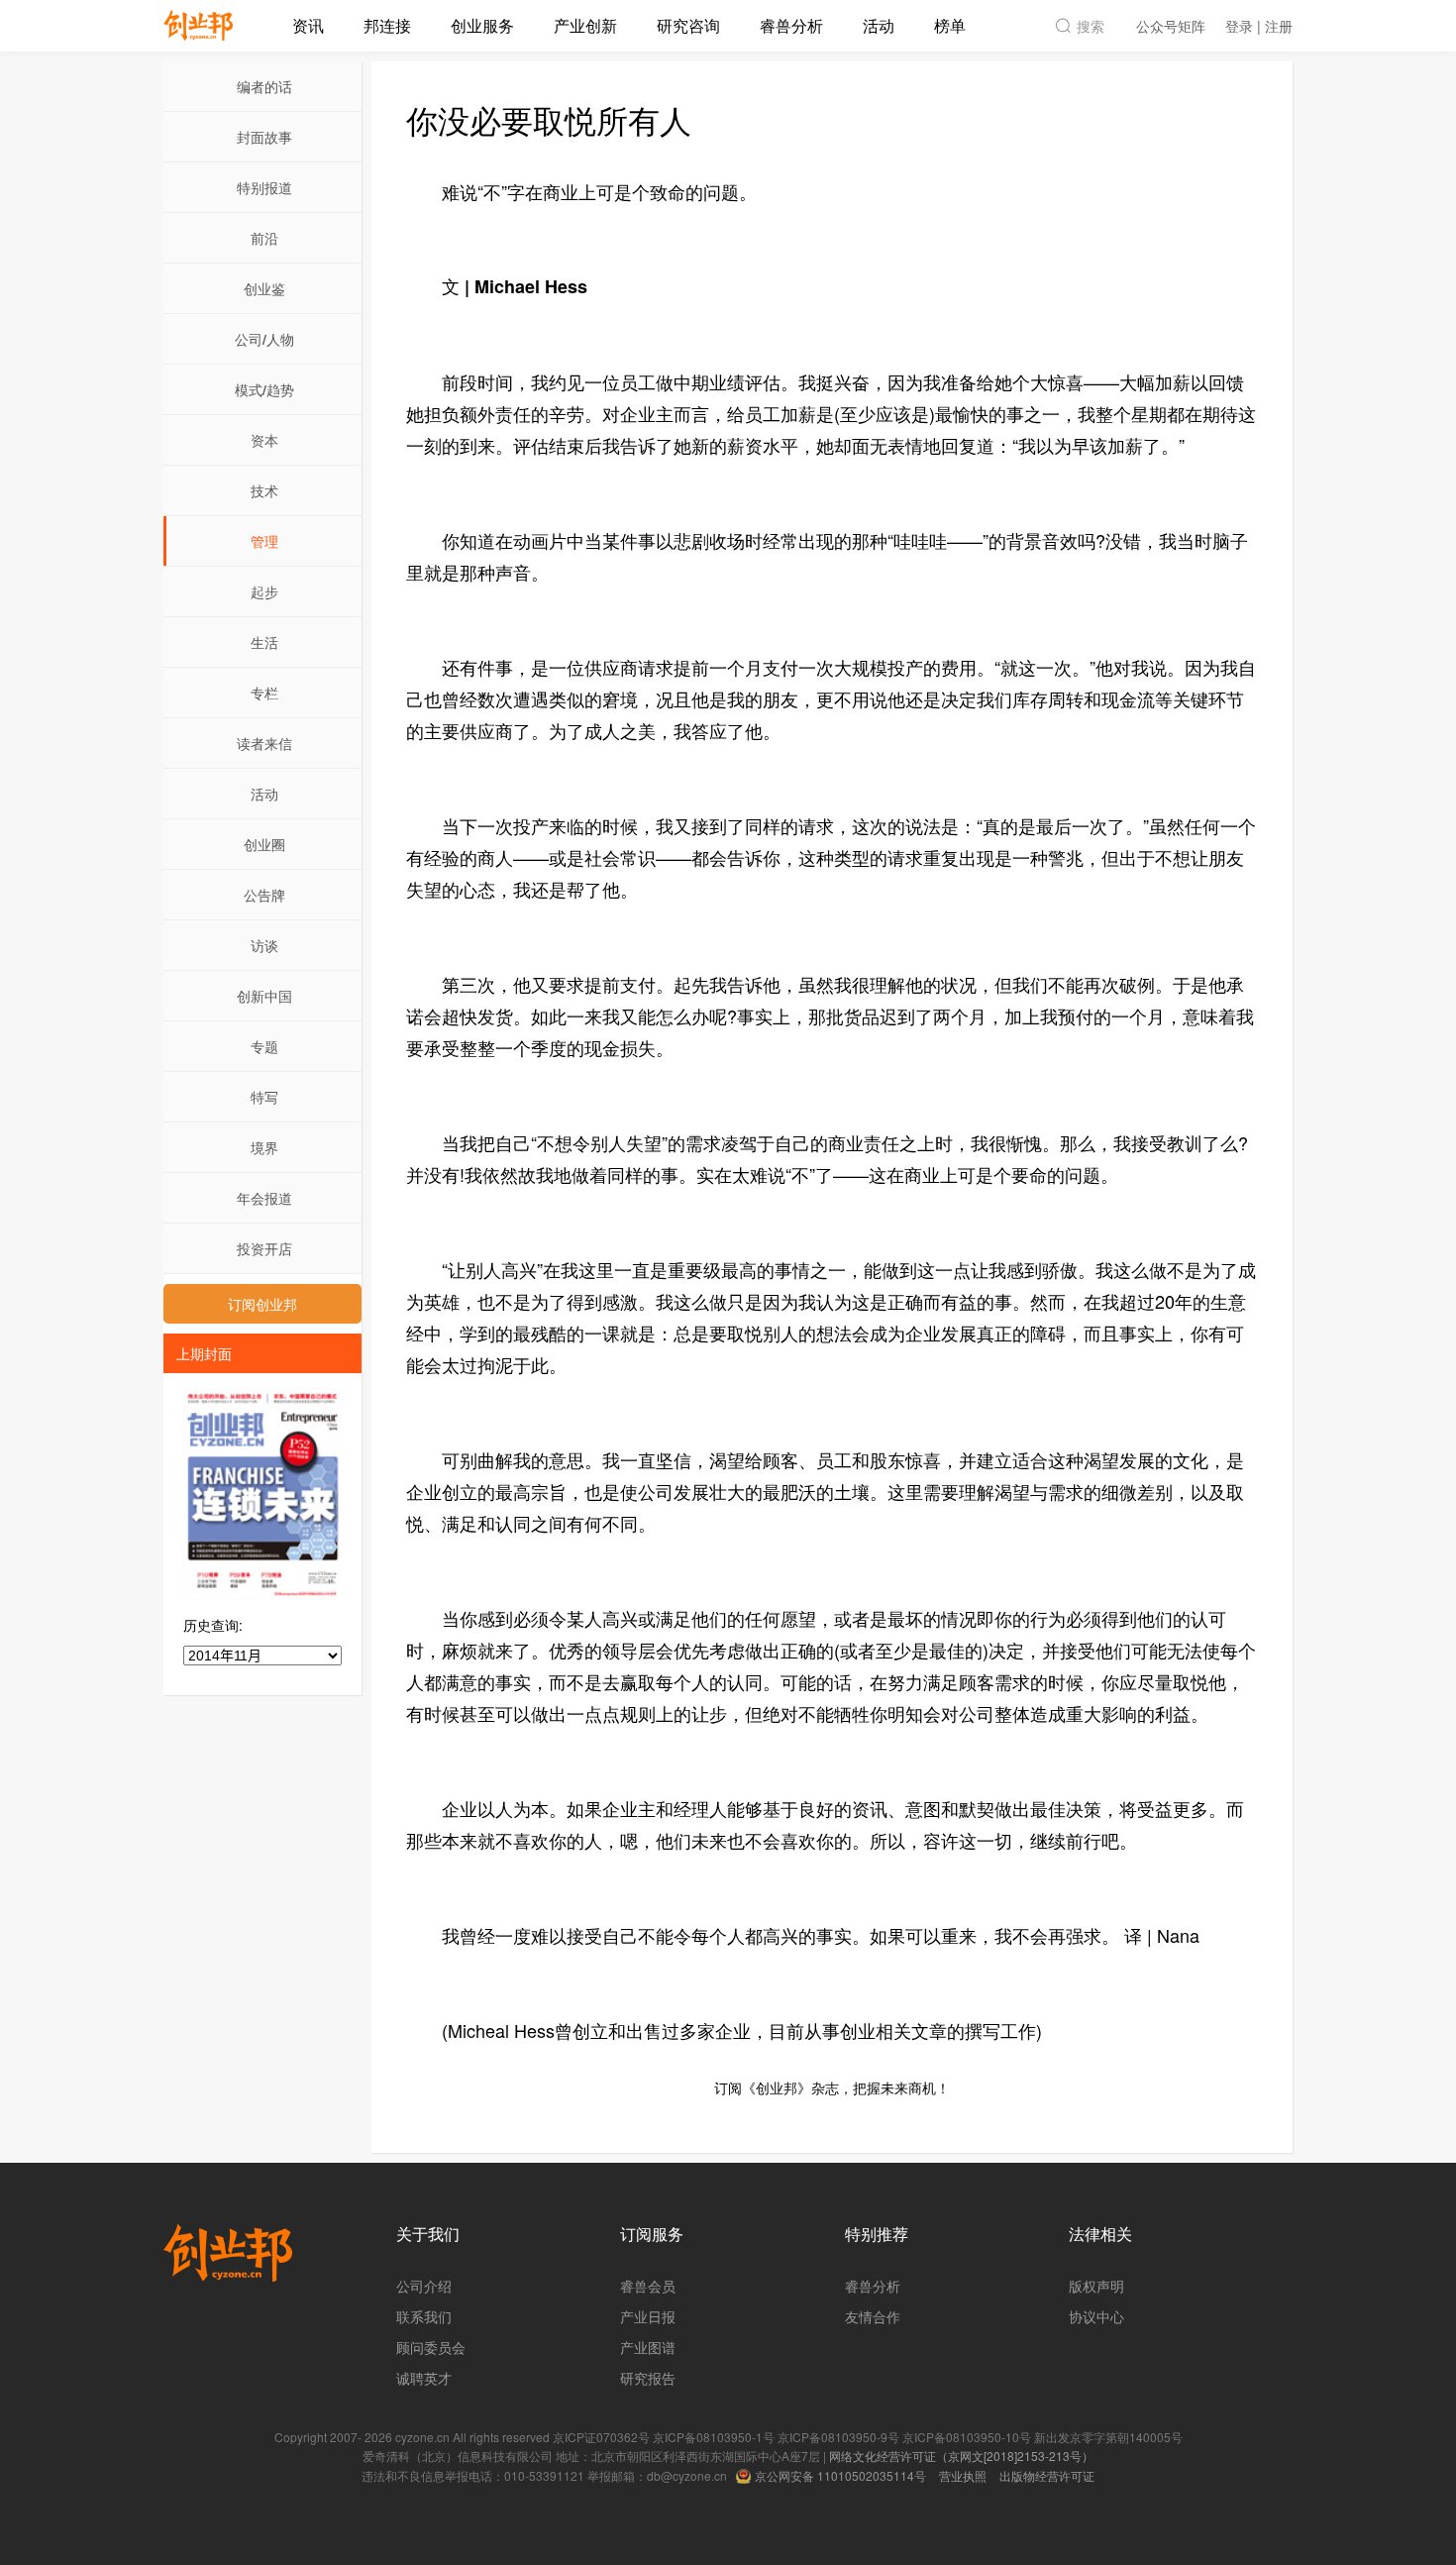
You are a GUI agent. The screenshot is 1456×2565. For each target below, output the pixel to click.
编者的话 (264, 86)
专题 (264, 1046)
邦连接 (387, 25)
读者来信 (264, 743)
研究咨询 (688, 25)
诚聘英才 (424, 2378)
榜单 (950, 25)
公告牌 (264, 895)
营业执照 (963, 2475)
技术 (264, 490)
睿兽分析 (791, 25)
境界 (264, 1147)
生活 (264, 642)
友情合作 (873, 2316)
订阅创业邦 (262, 1304)
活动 (879, 25)
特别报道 (264, 187)
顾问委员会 (431, 2347)
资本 (264, 440)
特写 (264, 1097)
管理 (264, 541)
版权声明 (1096, 2286)
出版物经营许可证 (1047, 2475)
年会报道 (264, 1198)
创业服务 (482, 25)
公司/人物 (264, 339)
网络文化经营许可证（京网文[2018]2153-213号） (961, 2456)
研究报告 (648, 2378)
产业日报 (648, 2316)
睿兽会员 (648, 2286)
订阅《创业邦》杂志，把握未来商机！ (832, 2087)
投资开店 (264, 1248)
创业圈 (264, 844)
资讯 (308, 25)
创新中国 (264, 996)
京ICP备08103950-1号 (714, 2437)
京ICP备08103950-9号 (838, 2437)
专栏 (264, 693)
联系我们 (424, 2316)
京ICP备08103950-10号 (967, 2437)
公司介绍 (424, 2286)
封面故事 (264, 137)
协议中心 (1096, 2316)
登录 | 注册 (1259, 26)
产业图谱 (648, 2347)
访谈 (264, 945)
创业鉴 (264, 288)
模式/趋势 (264, 389)
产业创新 (585, 25)
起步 (264, 591)
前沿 (264, 238)
